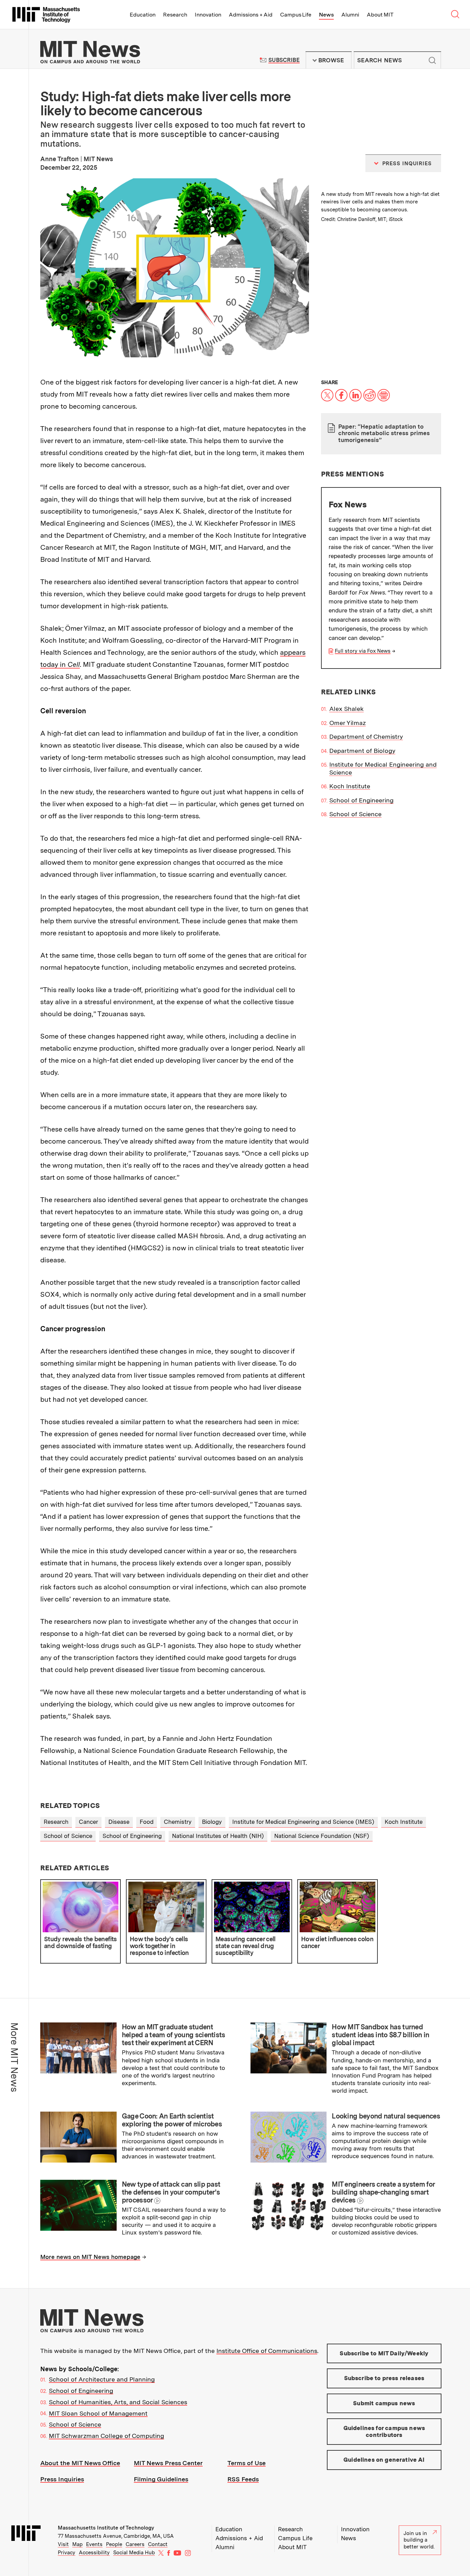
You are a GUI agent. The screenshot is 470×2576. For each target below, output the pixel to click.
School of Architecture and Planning (102, 2379)
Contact (158, 2544)
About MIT (380, 15)
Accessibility (94, 2553)
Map (77, 2544)
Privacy (67, 2553)
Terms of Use (247, 2463)
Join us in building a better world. (419, 2540)
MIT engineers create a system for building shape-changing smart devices (383, 2192)
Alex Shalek (346, 709)
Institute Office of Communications (267, 2351)
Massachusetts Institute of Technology (106, 2528)
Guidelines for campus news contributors (384, 2431)
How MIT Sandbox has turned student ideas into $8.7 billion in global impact (380, 2035)
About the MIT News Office (80, 2463)
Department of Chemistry (366, 737)
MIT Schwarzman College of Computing (106, 2436)
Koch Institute (350, 786)
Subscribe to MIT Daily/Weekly (384, 2353)
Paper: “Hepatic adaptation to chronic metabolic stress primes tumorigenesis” (384, 433)
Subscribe (284, 60)
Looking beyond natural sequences (386, 2116)
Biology (212, 1822)
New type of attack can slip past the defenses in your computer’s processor (171, 2192)
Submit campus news (384, 2403)
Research (175, 15)
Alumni (350, 15)
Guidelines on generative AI (384, 2460)
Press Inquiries (62, 2479)
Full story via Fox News (363, 651)
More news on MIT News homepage (90, 2257)
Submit (432, 60)
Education (143, 15)
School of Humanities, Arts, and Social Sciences (118, 2402)
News (326, 15)
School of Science (355, 814)
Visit (63, 2544)
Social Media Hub (134, 2553)
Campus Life (296, 15)
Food (147, 1822)
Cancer (88, 1822)
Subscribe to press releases (384, 2378)
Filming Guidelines (161, 2479)
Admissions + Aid (251, 15)
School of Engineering (361, 800)
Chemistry (178, 1822)
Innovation (208, 15)
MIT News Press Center (168, 2463)
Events (94, 2544)
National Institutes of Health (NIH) (218, 1836)
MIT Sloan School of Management (98, 2413)
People (114, 2544)
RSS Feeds (243, 2479)
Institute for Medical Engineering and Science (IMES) (303, 1822)
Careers (135, 2544)
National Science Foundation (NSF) (322, 1836)
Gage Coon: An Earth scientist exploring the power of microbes (172, 2120)
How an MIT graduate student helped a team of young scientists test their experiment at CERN (174, 2035)
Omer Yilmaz (348, 723)
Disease (119, 1822)
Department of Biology (362, 751)
